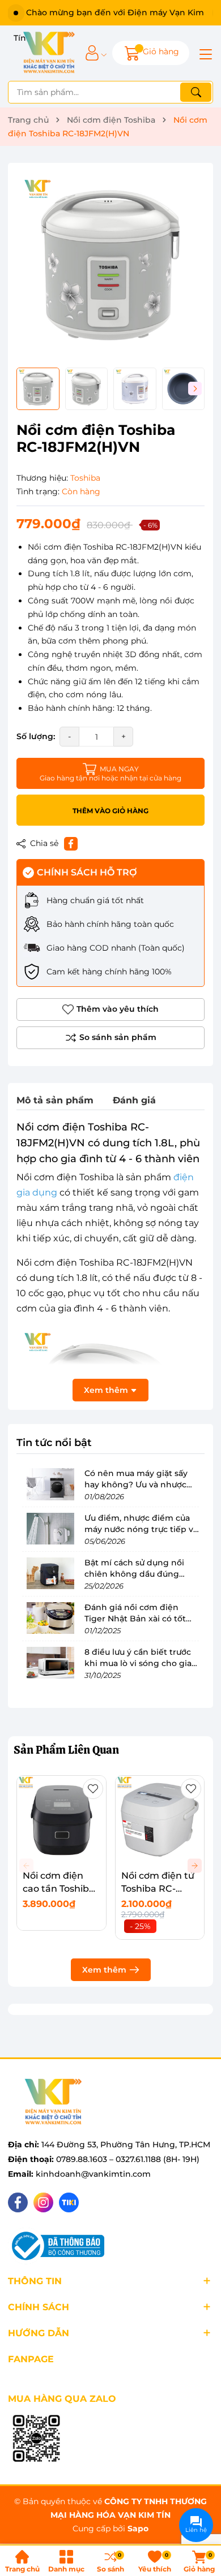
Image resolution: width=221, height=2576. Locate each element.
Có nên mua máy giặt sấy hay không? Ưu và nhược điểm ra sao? (136, 1484)
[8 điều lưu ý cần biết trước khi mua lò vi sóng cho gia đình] (50, 1663)
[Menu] (204, 53)
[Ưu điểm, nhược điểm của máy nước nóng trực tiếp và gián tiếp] (50, 1529)
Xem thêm (104, 1970)
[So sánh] (110, 1038)
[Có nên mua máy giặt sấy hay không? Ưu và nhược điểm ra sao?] (50, 1484)
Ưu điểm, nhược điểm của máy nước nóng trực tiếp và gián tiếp (141, 1529)
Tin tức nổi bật (54, 1443)
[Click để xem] (110, 265)
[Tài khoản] (92, 53)
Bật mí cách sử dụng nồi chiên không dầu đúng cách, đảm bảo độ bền (134, 1574)
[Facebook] (18, 2202)
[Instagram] (43, 2202)
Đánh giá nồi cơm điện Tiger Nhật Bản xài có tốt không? (135, 1618)
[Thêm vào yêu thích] (93, 1789)
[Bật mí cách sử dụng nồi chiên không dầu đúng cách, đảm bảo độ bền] (50, 1573)
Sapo (138, 2528)
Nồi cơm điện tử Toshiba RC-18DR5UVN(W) (158, 1888)
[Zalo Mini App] (36, 2439)
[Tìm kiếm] (196, 92)
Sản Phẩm (66, 1750)
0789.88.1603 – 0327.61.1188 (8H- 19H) (128, 2159)
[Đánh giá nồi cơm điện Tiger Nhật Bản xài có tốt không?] (50, 1618)
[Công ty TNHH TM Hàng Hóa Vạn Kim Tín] (49, 53)
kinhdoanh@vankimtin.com (93, 2174)
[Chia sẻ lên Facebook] (71, 844)
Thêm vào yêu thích (118, 1009)
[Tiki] (69, 2202)
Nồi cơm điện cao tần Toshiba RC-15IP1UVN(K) (59, 1888)
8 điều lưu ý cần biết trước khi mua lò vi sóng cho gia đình (138, 1663)
